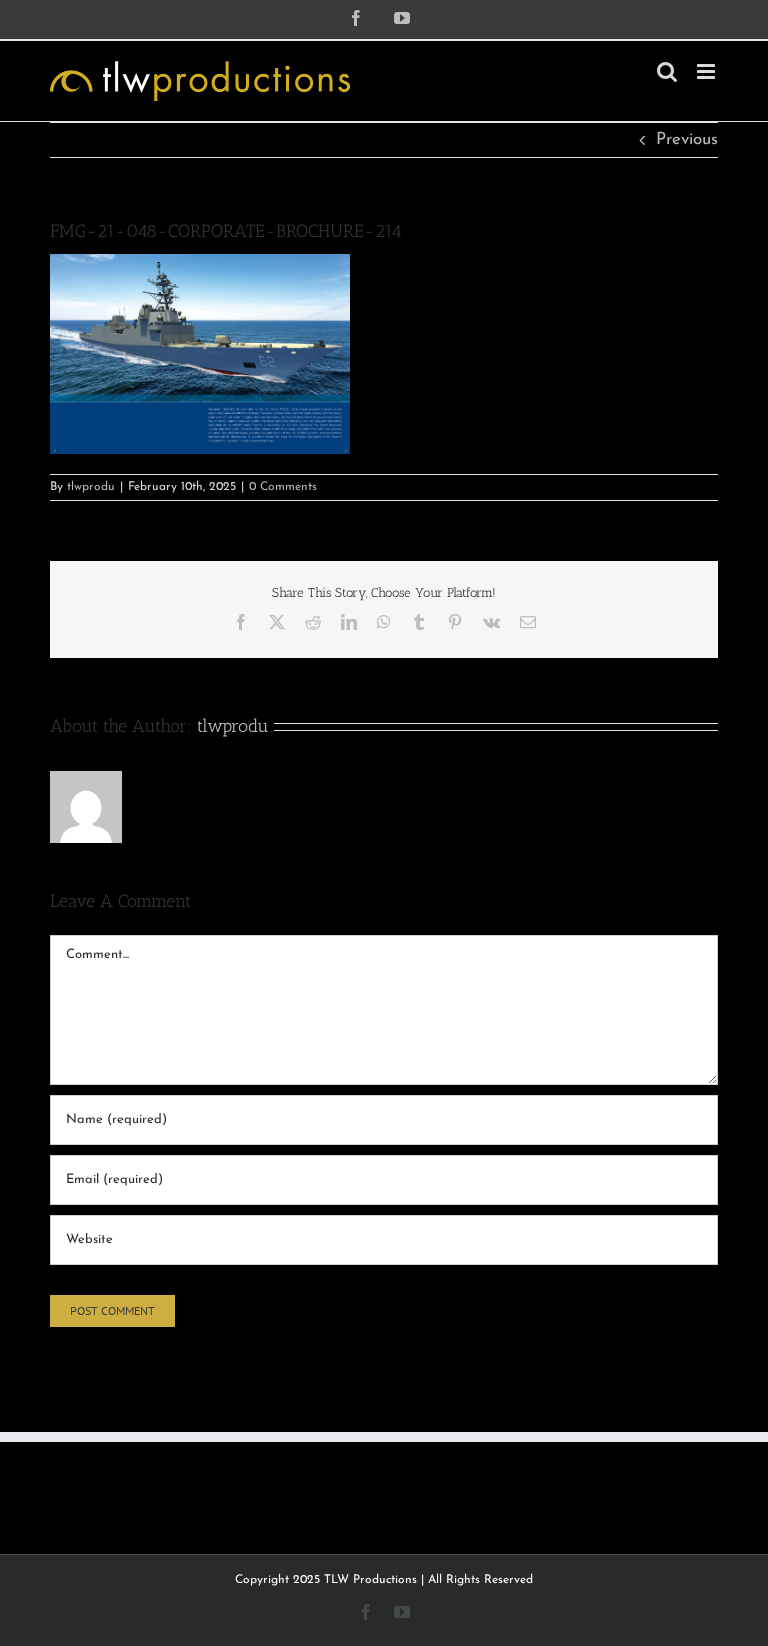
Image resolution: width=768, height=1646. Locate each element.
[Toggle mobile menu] (707, 71)
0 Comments (283, 487)
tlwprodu (91, 487)
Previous (687, 139)
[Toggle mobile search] (667, 71)
